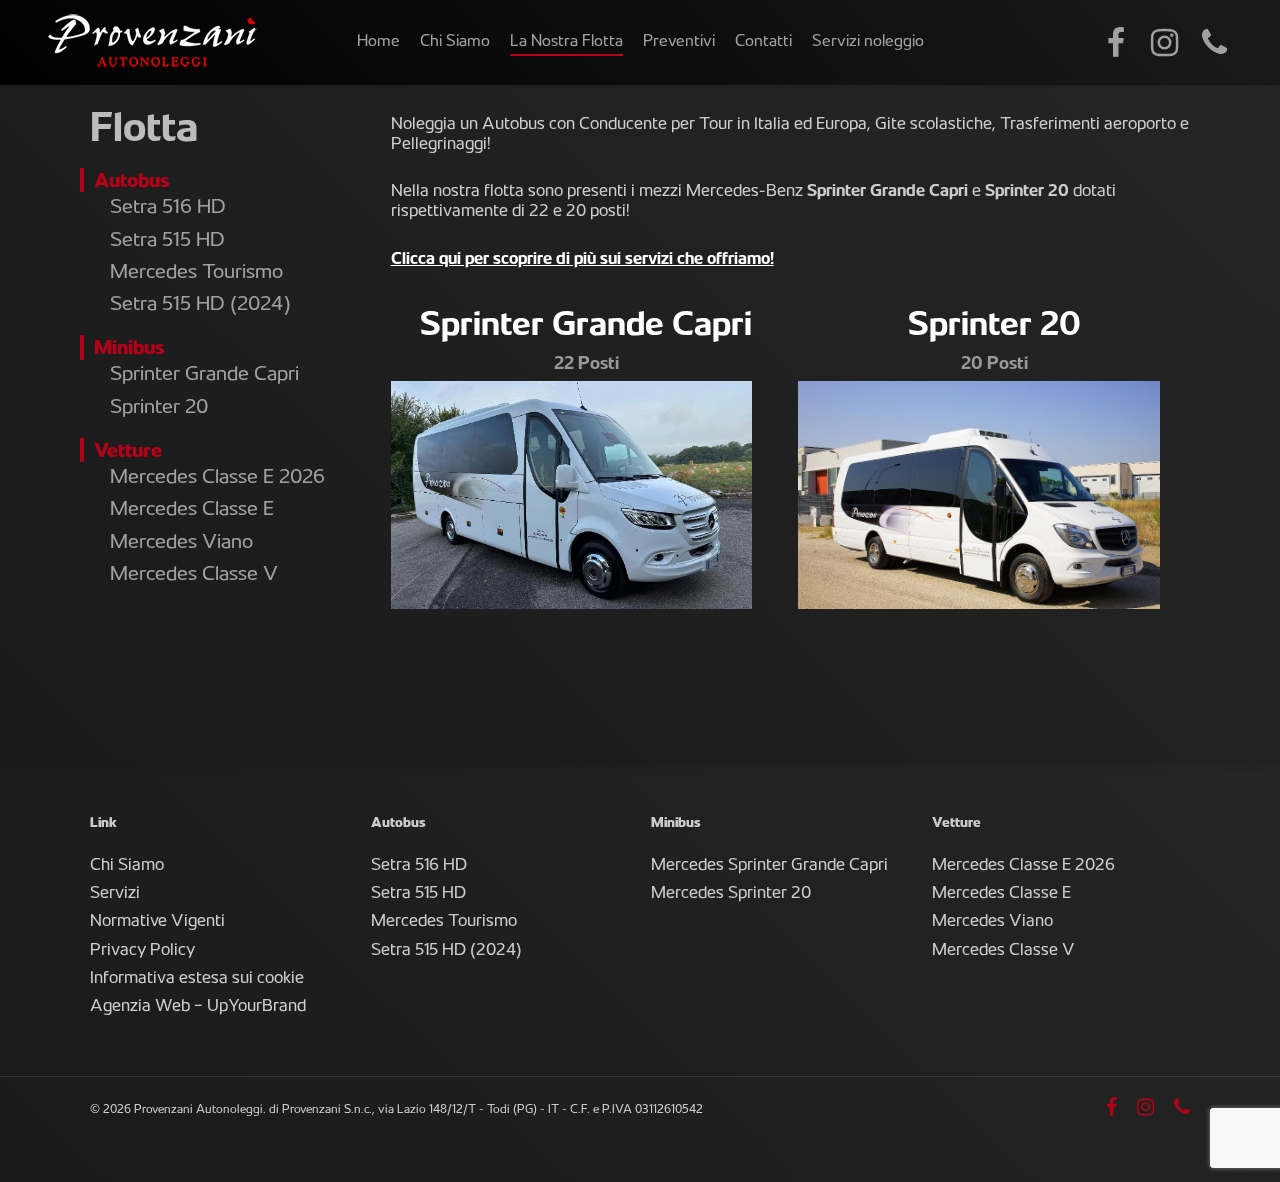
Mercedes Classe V (194, 575)
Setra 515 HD (167, 241)
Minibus (129, 349)
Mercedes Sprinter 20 (731, 894)
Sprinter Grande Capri (204, 375)
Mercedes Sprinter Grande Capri (769, 866)
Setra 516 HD (168, 208)
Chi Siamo (127, 866)
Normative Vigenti (157, 922)
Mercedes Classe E (192, 510)
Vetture (128, 452)
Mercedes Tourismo (196, 273)
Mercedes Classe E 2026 (217, 478)
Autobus (132, 182)
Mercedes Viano (181, 543)
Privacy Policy (142, 951)
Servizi (115, 894)
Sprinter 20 (159, 408)
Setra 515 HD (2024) (200, 305)
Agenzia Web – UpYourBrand (198, 1007)
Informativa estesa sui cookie (197, 979)
